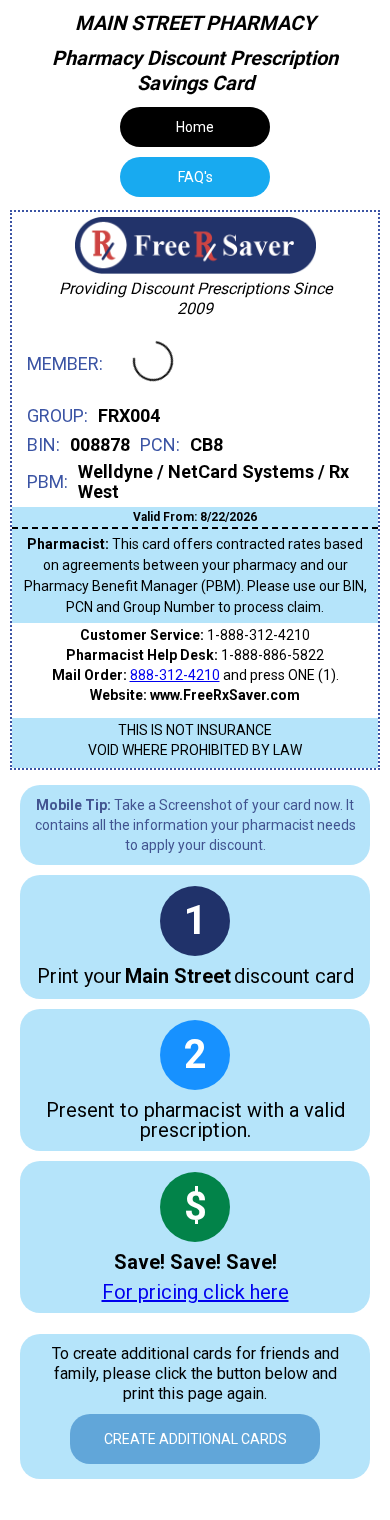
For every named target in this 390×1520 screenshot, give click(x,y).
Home (195, 127)
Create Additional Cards (195, 1439)
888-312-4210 (175, 675)
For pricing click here (195, 1292)
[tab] (195, 177)
